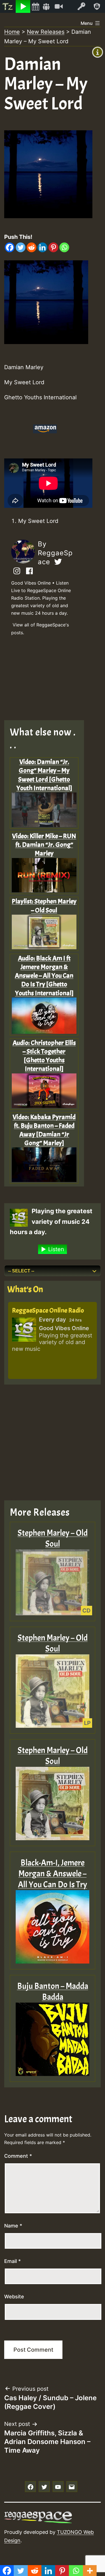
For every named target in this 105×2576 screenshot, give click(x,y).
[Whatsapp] (64, 247)
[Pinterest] (53, 247)
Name (13, 2226)
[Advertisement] (48, 680)
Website (14, 2297)
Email (12, 2261)
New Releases (46, 32)
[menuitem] (8, 6)
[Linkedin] (42, 247)
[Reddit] (32, 247)
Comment (18, 2156)
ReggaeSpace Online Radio (48, 1310)
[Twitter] (21, 247)
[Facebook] (10, 247)
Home (12, 32)
